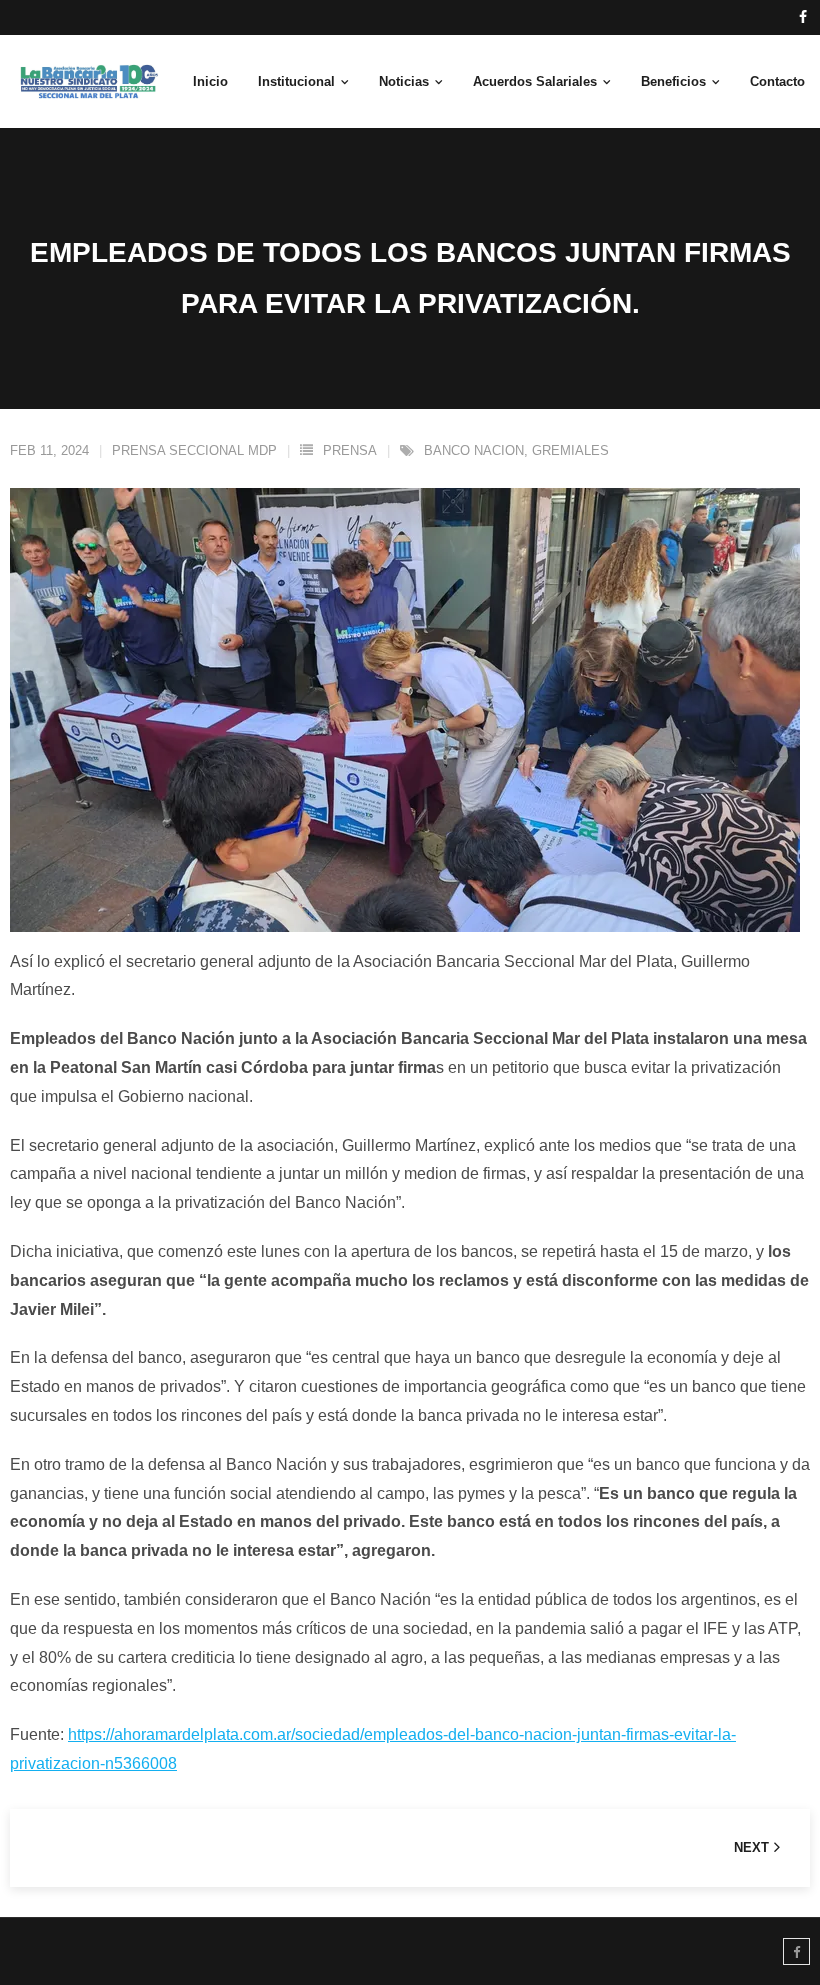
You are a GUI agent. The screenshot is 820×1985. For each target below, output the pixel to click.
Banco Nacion (474, 450)
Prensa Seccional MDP (194, 450)
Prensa (350, 450)
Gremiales (570, 450)
